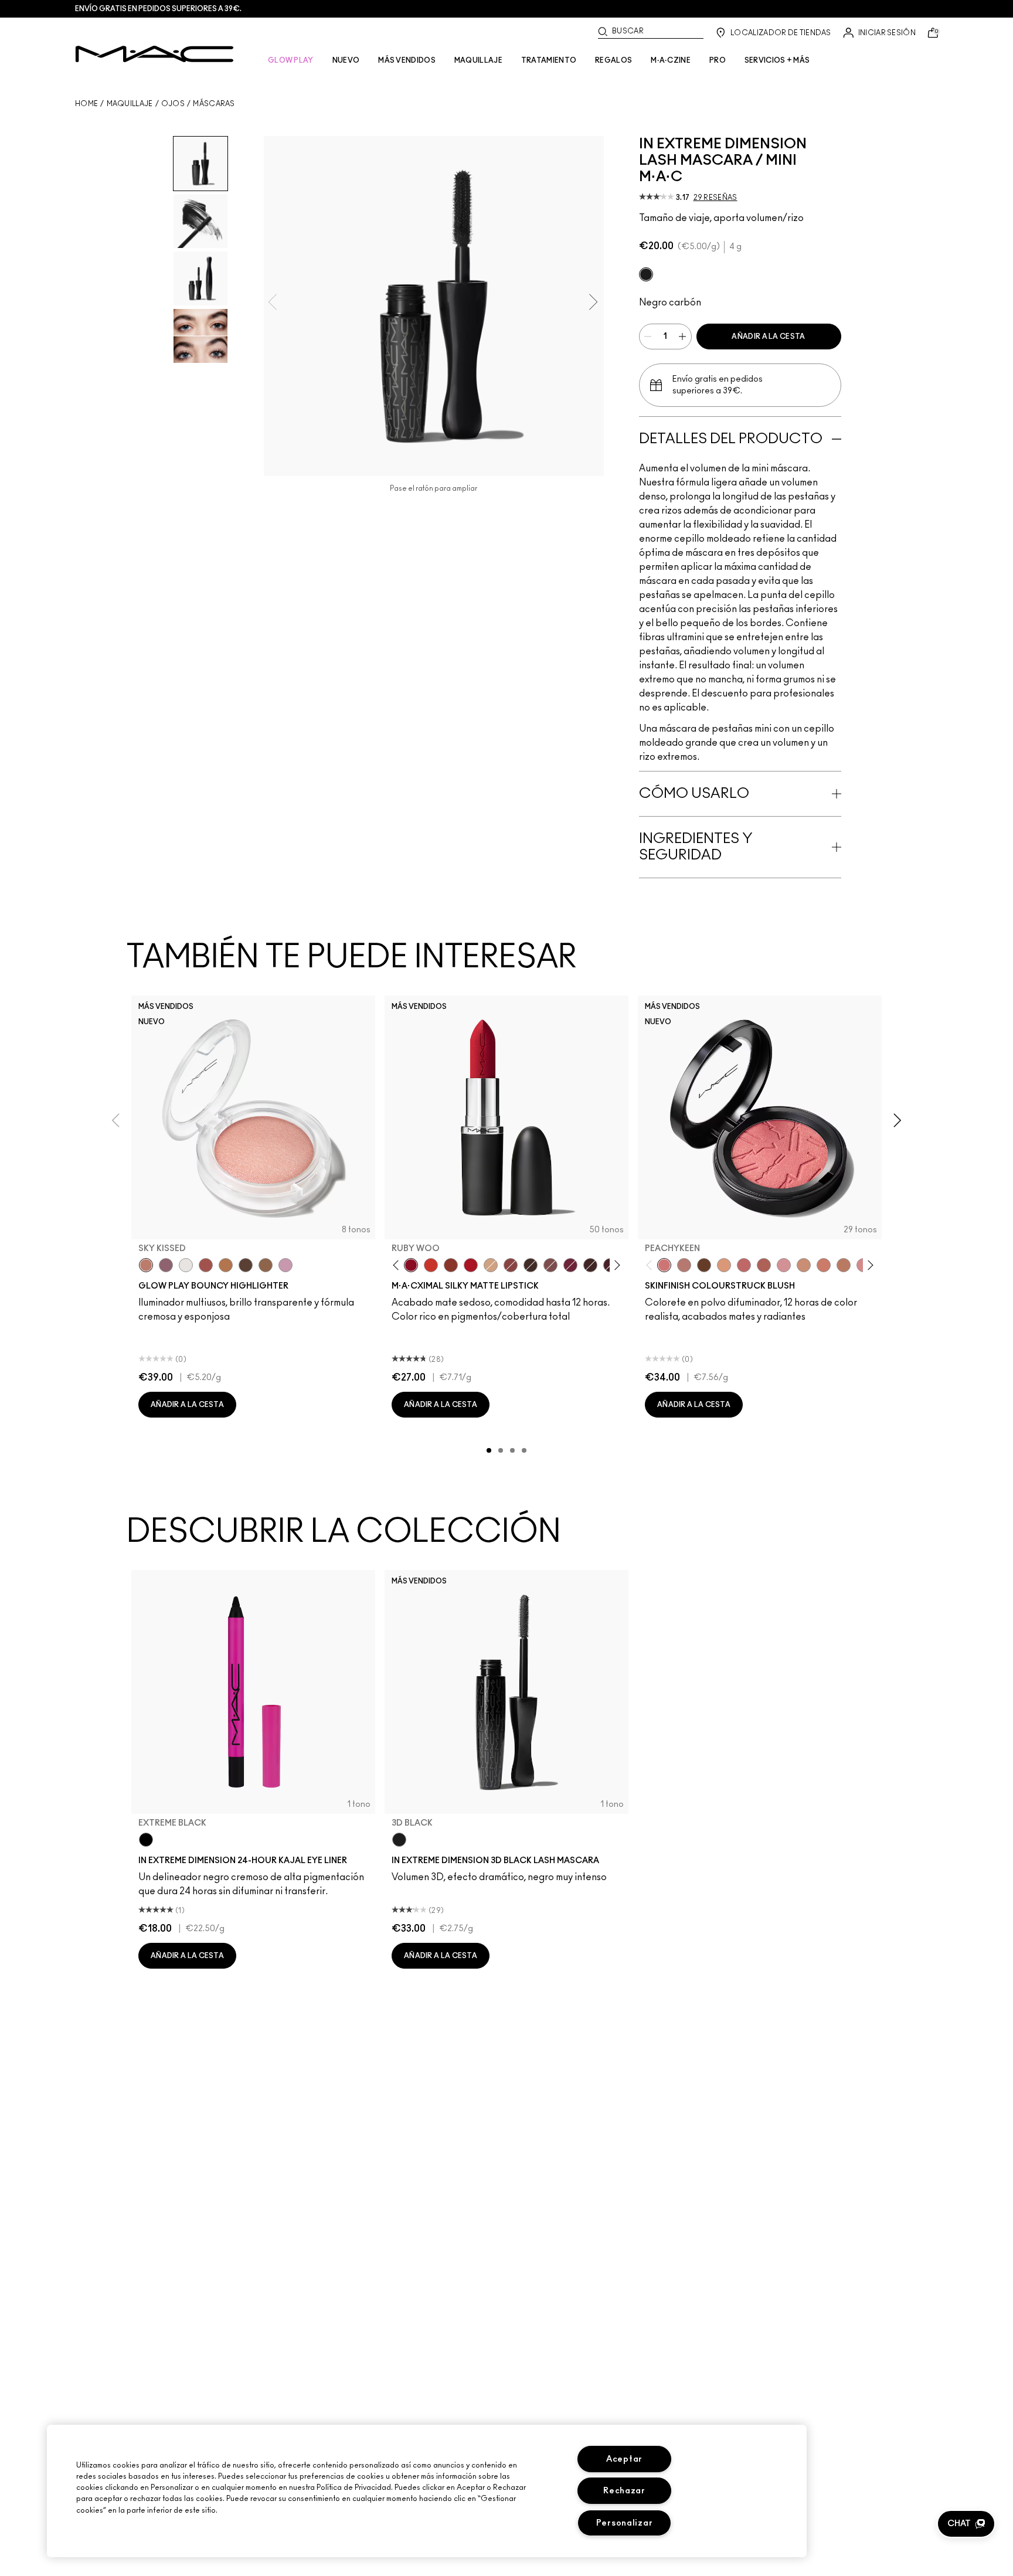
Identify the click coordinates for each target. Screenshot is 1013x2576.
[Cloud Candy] (206, 1265)
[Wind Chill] (186, 1265)
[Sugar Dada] (451, 1265)
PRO (718, 60)
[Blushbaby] (784, 1265)
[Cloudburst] (226, 1265)
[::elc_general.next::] (615, 1265)
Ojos (173, 104)
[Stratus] (285, 1265)
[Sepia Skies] (266, 1265)
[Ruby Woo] (411, 1265)
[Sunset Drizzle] (166, 1265)
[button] (966, 2524)
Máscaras (214, 104)
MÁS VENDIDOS (407, 60)
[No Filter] (764, 1265)
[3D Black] (646, 274)
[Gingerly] (844, 1265)
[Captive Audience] (570, 1265)
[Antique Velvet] (590, 1265)
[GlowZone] (246, 1265)
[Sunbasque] (804, 1265)
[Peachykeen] (664, 1265)
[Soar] (550, 1265)
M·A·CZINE (671, 60)
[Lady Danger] (431, 1265)
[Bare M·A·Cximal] (531, 1265)
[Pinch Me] (744, 1265)
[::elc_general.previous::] (398, 1265)
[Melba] (724, 1265)
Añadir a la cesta (768, 337)
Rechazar (624, 2491)
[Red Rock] (471, 1265)
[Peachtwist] (824, 1265)
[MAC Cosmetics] (154, 54)
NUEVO (346, 60)
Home (86, 104)
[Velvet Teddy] (684, 1265)
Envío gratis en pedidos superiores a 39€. (158, 9)
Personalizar (625, 2523)
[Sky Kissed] (146, 1265)
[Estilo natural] (491, 1265)
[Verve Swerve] (511, 1265)
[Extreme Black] (146, 1840)
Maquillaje (130, 104)
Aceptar (624, 2459)
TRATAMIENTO (549, 60)
